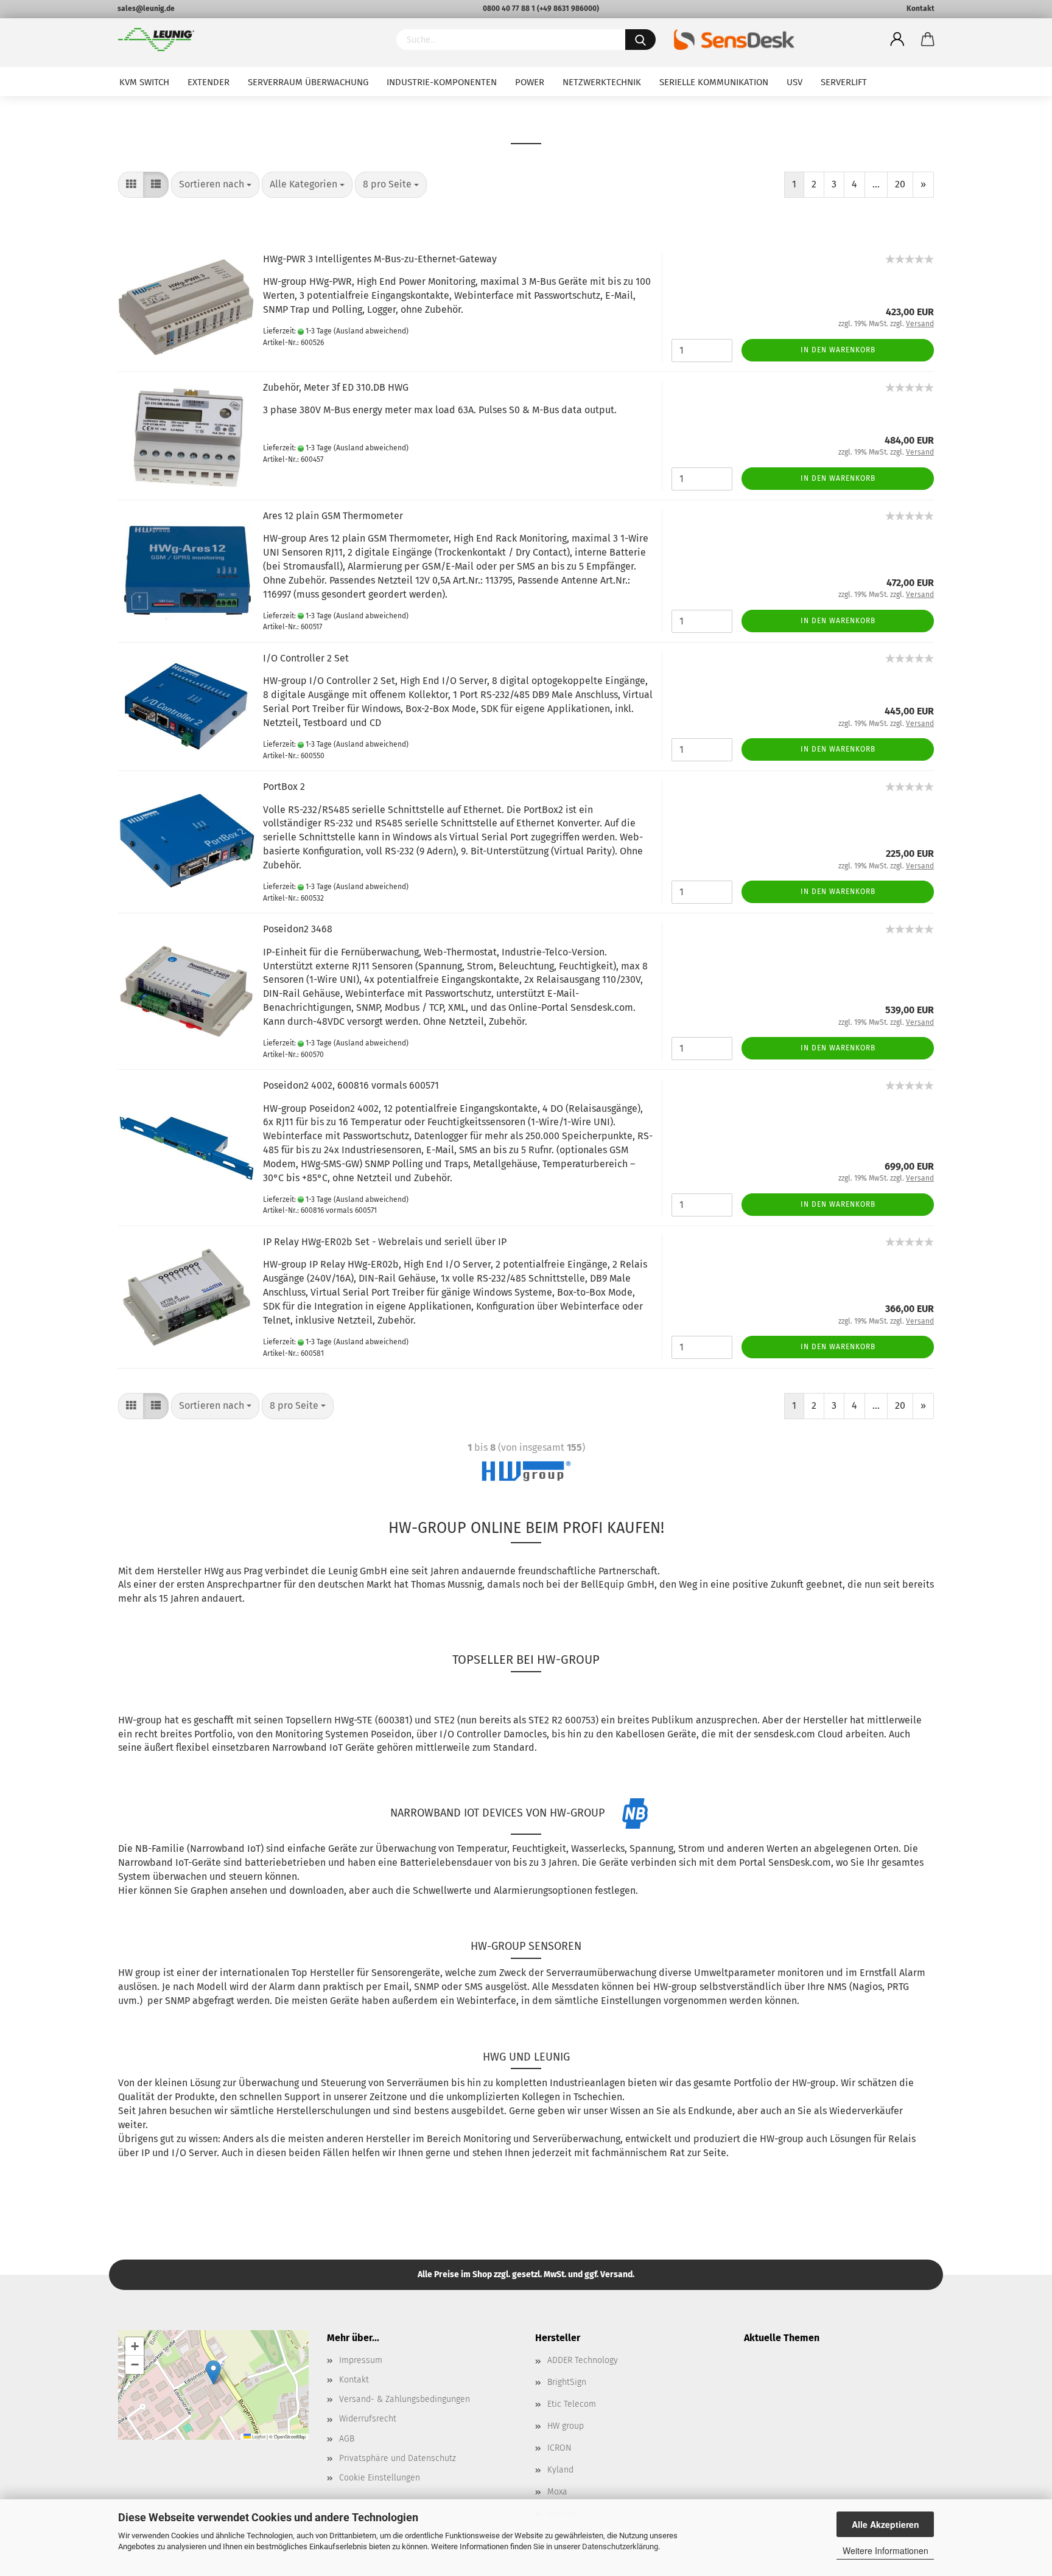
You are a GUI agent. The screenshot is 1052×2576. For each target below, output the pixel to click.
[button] (213, 2372)
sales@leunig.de (146, 9)
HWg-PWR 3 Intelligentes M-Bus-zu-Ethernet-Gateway (380, 259)
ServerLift (844, 82)
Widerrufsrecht (368, 2419)
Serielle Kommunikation (714, 82)
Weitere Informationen (885, 2550)
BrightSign (567, 2382)
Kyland (560, 2470)
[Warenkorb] (928, 40)
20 (900, 184)
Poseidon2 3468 (298, 929)
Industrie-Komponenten (442, 82)
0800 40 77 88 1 (509, 9)
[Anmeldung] (897, 40)
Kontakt (920, 9)
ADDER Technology (583, 2360)
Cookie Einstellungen (380, 2478)
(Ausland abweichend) (371, 331)
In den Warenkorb (838, 350)
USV (794, 82)
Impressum (361, 2360)
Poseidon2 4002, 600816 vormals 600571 (351, 1085)
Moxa (557, 2492)
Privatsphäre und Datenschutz (398, 2458)
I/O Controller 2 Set (306, 658)
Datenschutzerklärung (620, 2546)
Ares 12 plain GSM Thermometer (333, 516)
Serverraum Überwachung (308, 82)
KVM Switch (144, 82)
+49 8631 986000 (568, 9)
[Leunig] (248, 40)
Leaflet (258, 2436)
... (876, 184)
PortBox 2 (284, 787)
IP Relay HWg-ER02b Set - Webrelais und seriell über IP (385, 1242)
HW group (566, 2426)
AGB (347, 2439)
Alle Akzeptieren (885, 2524)
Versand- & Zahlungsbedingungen (405, 2399)
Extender (209, 82)
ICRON (559, 2448)
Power (530, 82)
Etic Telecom (572, 2404)
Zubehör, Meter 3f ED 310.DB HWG (336, 387)
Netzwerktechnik (602, 82)
